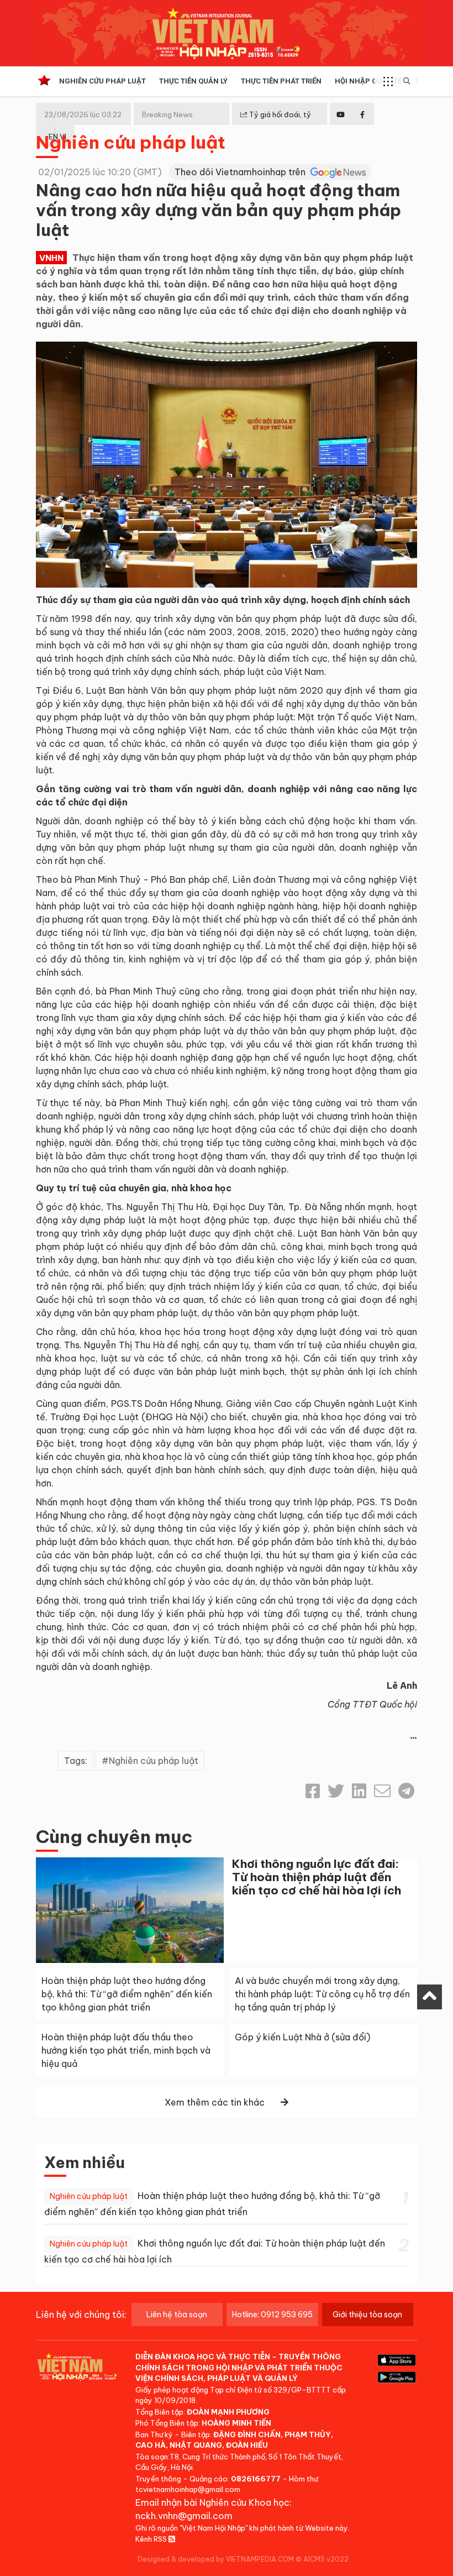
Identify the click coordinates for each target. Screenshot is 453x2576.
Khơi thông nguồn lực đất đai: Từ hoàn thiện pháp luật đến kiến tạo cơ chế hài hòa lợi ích (317, 1877)
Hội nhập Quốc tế (368, 81)
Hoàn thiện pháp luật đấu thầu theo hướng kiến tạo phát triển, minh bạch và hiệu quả (126, 2050)
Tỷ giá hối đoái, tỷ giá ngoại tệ (276, 123)
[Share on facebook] (313, 1791)
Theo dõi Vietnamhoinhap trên (241, 172)
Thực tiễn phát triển (281, 81)
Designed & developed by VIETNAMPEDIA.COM (216, 2559)
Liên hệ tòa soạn (177, 2315)
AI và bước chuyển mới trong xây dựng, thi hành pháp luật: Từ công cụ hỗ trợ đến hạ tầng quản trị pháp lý (322, 1994)
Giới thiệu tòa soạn (367, 2315)
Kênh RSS (152, 2539)
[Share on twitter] (336, 1791)
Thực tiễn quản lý (193, 81)
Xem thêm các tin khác (215, 2102)
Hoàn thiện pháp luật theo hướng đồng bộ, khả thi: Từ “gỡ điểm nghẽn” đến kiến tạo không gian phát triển (127, 1994)
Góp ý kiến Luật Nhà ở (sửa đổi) (302, 2037)
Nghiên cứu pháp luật (102, 81)
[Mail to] (382, 1791)
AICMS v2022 (326, 2559)
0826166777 (256, 2479)
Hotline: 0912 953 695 (272, 2315)
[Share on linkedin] (359, 1791)
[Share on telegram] (406, 1791)
